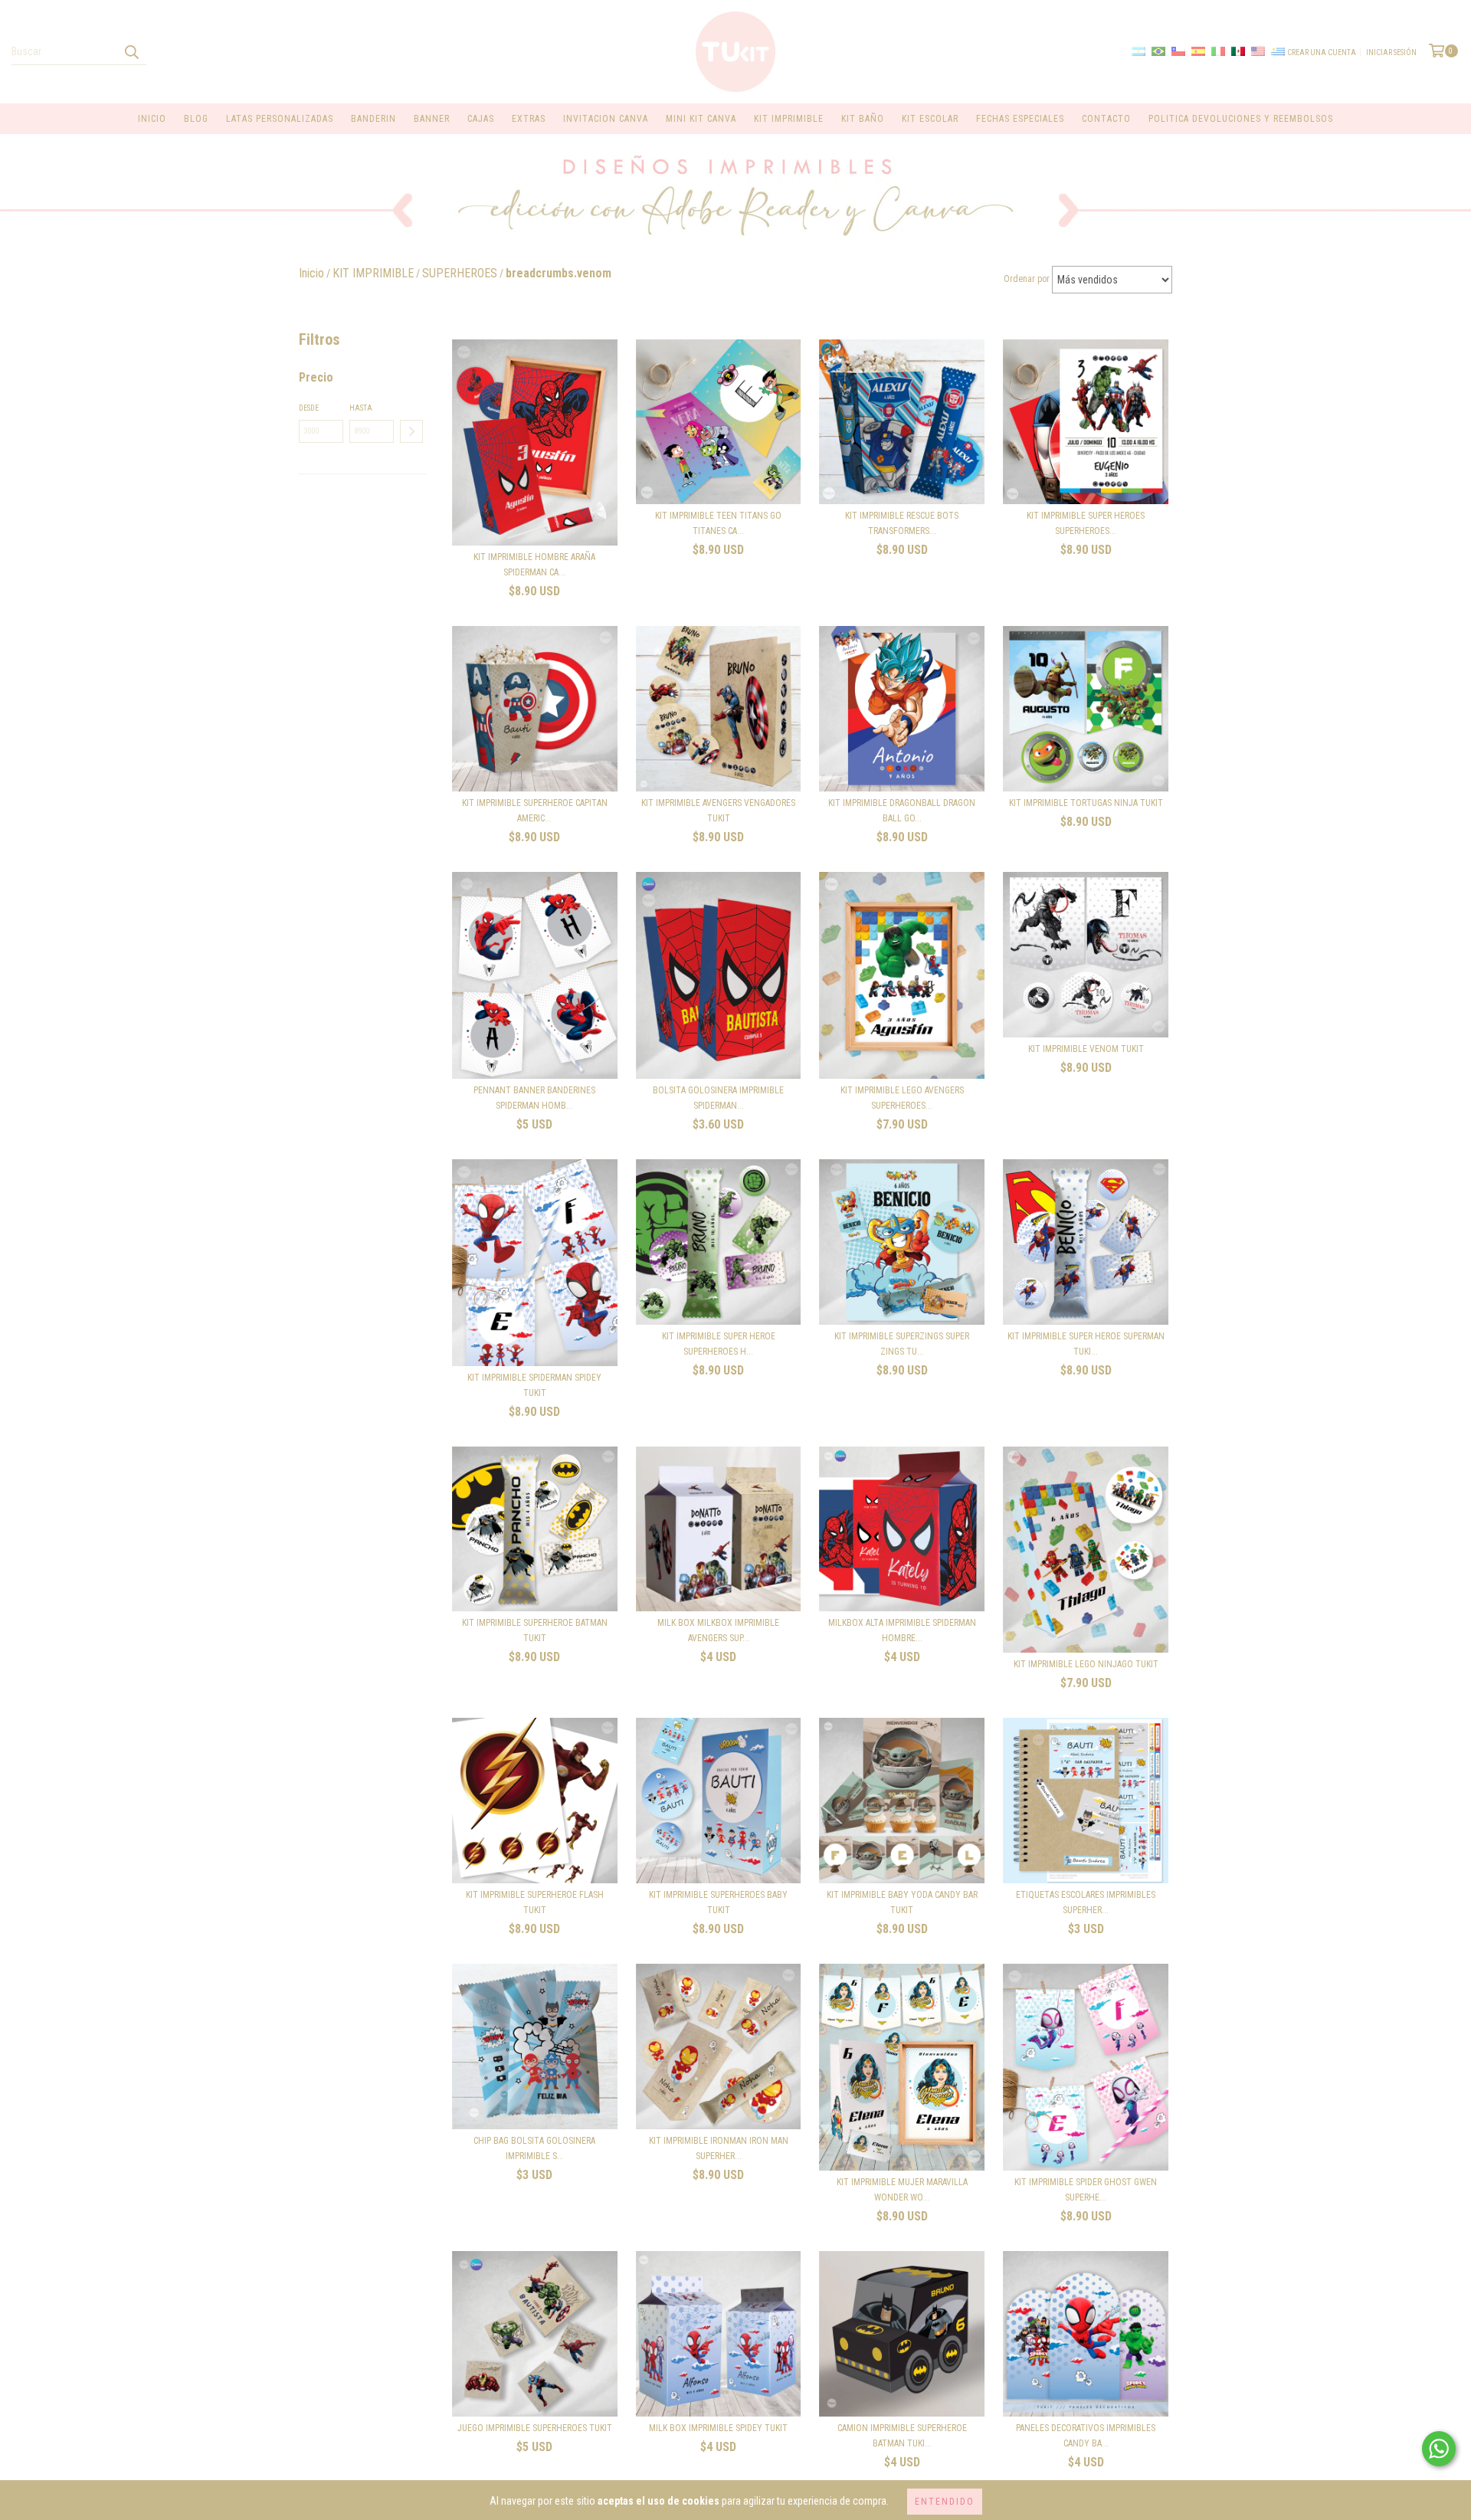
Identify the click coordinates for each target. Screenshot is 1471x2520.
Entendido (945, 2502)
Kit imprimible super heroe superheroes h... (719, 1344)
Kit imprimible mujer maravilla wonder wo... (902, 2190)
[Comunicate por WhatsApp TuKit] (1439, 2449)
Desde (309, 408)
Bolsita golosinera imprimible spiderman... (718, 1098)
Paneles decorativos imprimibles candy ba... (1086, 2436)
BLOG (196, 119)
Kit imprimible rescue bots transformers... (902, 523)
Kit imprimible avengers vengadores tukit (718, 811)
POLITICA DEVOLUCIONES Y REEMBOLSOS (1241, 119)
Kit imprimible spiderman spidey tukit (534, 1385)
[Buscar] (131, 51)
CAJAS (481, 119)
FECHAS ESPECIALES (1020, 119)
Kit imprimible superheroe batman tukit (535, 1630)
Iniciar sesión (1391, 52)
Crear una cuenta (1322, 52)
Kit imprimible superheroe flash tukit (535, 1902)
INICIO (152, 119)
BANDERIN (373, 119)
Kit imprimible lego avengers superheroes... (902, 1098)
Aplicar (411, 431)
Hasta (361, 408)
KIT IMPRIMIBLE (789, 119)
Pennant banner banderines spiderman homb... (534, 1098)
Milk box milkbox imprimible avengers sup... (718, 1630)
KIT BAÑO (863, 119)
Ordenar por (1027, 279)
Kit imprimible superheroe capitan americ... (535, 811)
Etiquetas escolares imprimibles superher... (1086, 1902)
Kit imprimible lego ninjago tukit (1086, 1664)
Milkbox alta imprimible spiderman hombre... (902, 1630)
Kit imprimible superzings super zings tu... (902, 1344)
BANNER (432, 119)
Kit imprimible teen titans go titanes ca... (718, 523)
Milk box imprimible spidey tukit (718, 2428)
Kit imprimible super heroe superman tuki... (1086, 1344)
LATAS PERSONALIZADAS (280, 119)
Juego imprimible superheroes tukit (535, 2428)
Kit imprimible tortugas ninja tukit (1086, 803)
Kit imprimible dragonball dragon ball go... (902, 811)
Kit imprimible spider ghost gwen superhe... (1086, 2190)
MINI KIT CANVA (701, 119)
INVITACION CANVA (606, 119)
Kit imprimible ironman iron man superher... (719, 2148)
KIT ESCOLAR (930, 119)
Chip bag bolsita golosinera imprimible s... (534, 2148)
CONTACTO (1106, 119)
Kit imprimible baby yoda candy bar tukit (902, 1902)
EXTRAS (529, 119)
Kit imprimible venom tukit (1086, 1049)
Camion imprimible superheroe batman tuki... (902, 2436)
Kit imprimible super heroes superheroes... (1086, 523)
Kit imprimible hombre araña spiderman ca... (534, 565)
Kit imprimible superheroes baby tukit (718, 1902)
